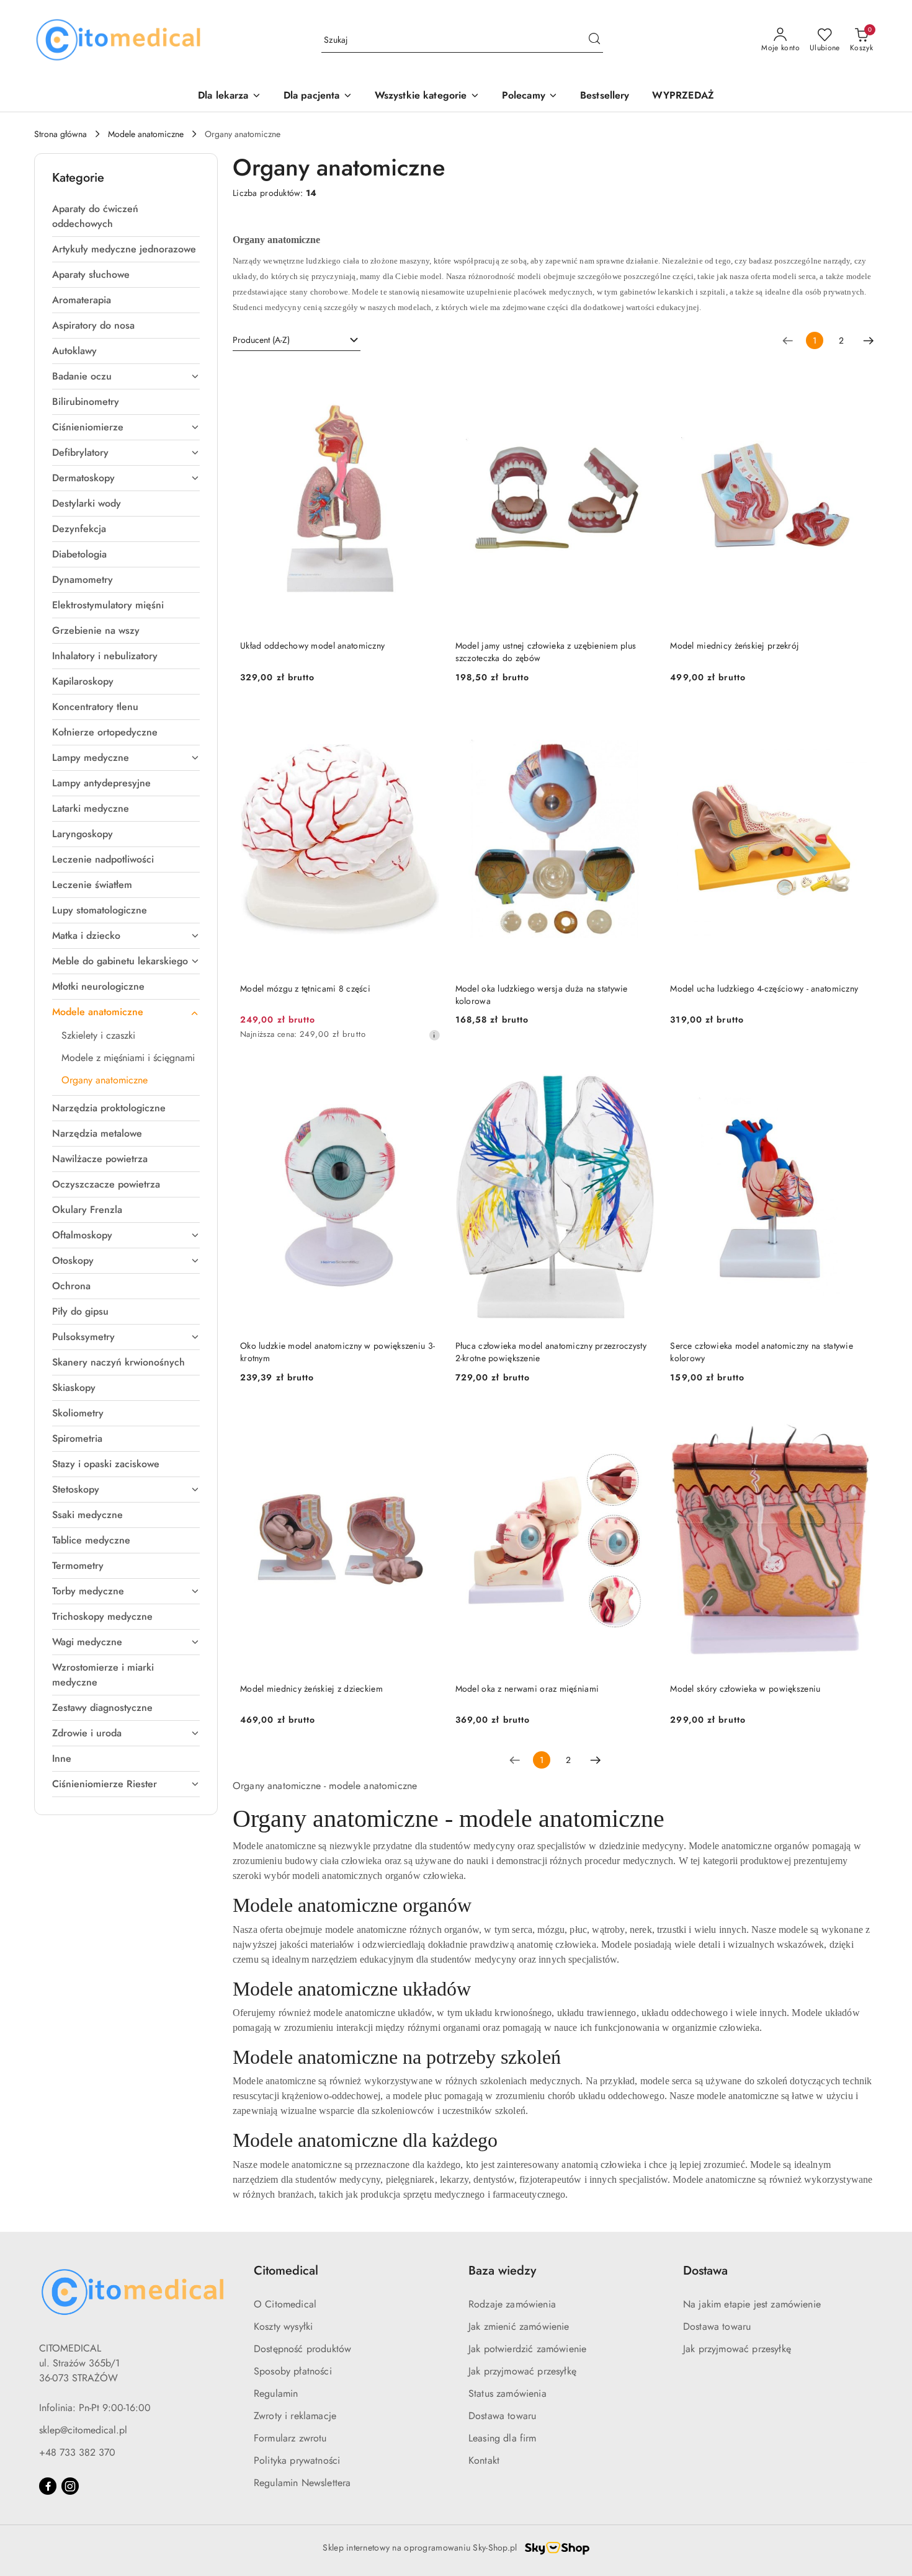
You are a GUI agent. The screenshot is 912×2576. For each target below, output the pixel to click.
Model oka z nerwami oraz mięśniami (527, 1689)
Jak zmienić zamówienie (519, 2326)
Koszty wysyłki (283, 2326)
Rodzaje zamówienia (512, 2304)
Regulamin (276, 2393)
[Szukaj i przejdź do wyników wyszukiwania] (594, 40)
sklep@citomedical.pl (83, 2430)
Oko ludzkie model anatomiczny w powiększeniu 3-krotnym (338, 1352)
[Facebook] (48, 2486)
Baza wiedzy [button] (502, 2271)
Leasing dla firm (503, 2438)
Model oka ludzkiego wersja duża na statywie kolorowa (542, 995)
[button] (530, 96)
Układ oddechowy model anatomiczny (312, 646)
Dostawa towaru (502, 2416)
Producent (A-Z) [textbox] (261, 340)
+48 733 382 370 (77, 2452)
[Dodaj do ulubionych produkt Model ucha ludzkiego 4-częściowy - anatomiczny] (856, 721)
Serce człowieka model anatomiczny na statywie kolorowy (762, 1352)
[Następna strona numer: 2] (869, 340)
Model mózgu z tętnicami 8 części (305, 988)
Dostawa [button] (705, 2271)
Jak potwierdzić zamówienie (527, 2349)
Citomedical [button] (286, 2271)
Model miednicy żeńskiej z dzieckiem (311, 1689)
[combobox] (297, 340)
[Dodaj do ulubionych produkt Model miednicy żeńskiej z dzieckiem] (426, 1421)
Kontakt (484, 2460)
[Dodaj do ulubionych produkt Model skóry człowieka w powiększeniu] (856, 1421)
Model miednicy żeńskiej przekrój (735, 646)
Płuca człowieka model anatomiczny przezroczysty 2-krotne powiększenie (551, 1352)
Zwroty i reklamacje (295, 2416)
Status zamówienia (507, 2393)
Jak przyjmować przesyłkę (522, 2371)
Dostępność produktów (302, 2349)
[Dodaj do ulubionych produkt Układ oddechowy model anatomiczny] (426, 378)
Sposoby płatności (293, 2371)
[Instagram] (70, 2486)
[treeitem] (126, 216)
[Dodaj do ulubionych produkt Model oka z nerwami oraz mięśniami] (641, 1421)
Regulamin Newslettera (302, 2483)
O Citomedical (285, 2304)
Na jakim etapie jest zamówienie (752, 2304)
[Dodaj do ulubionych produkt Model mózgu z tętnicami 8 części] (426, 721)
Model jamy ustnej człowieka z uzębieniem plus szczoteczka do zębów (546, 652)
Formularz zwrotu (290, 2438)
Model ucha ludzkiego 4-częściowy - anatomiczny (764, 988)
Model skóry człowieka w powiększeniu (745, 1689)
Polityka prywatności (297, 2460)
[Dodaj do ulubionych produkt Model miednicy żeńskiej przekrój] (856, 378)
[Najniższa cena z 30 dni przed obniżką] (434, 1035)
